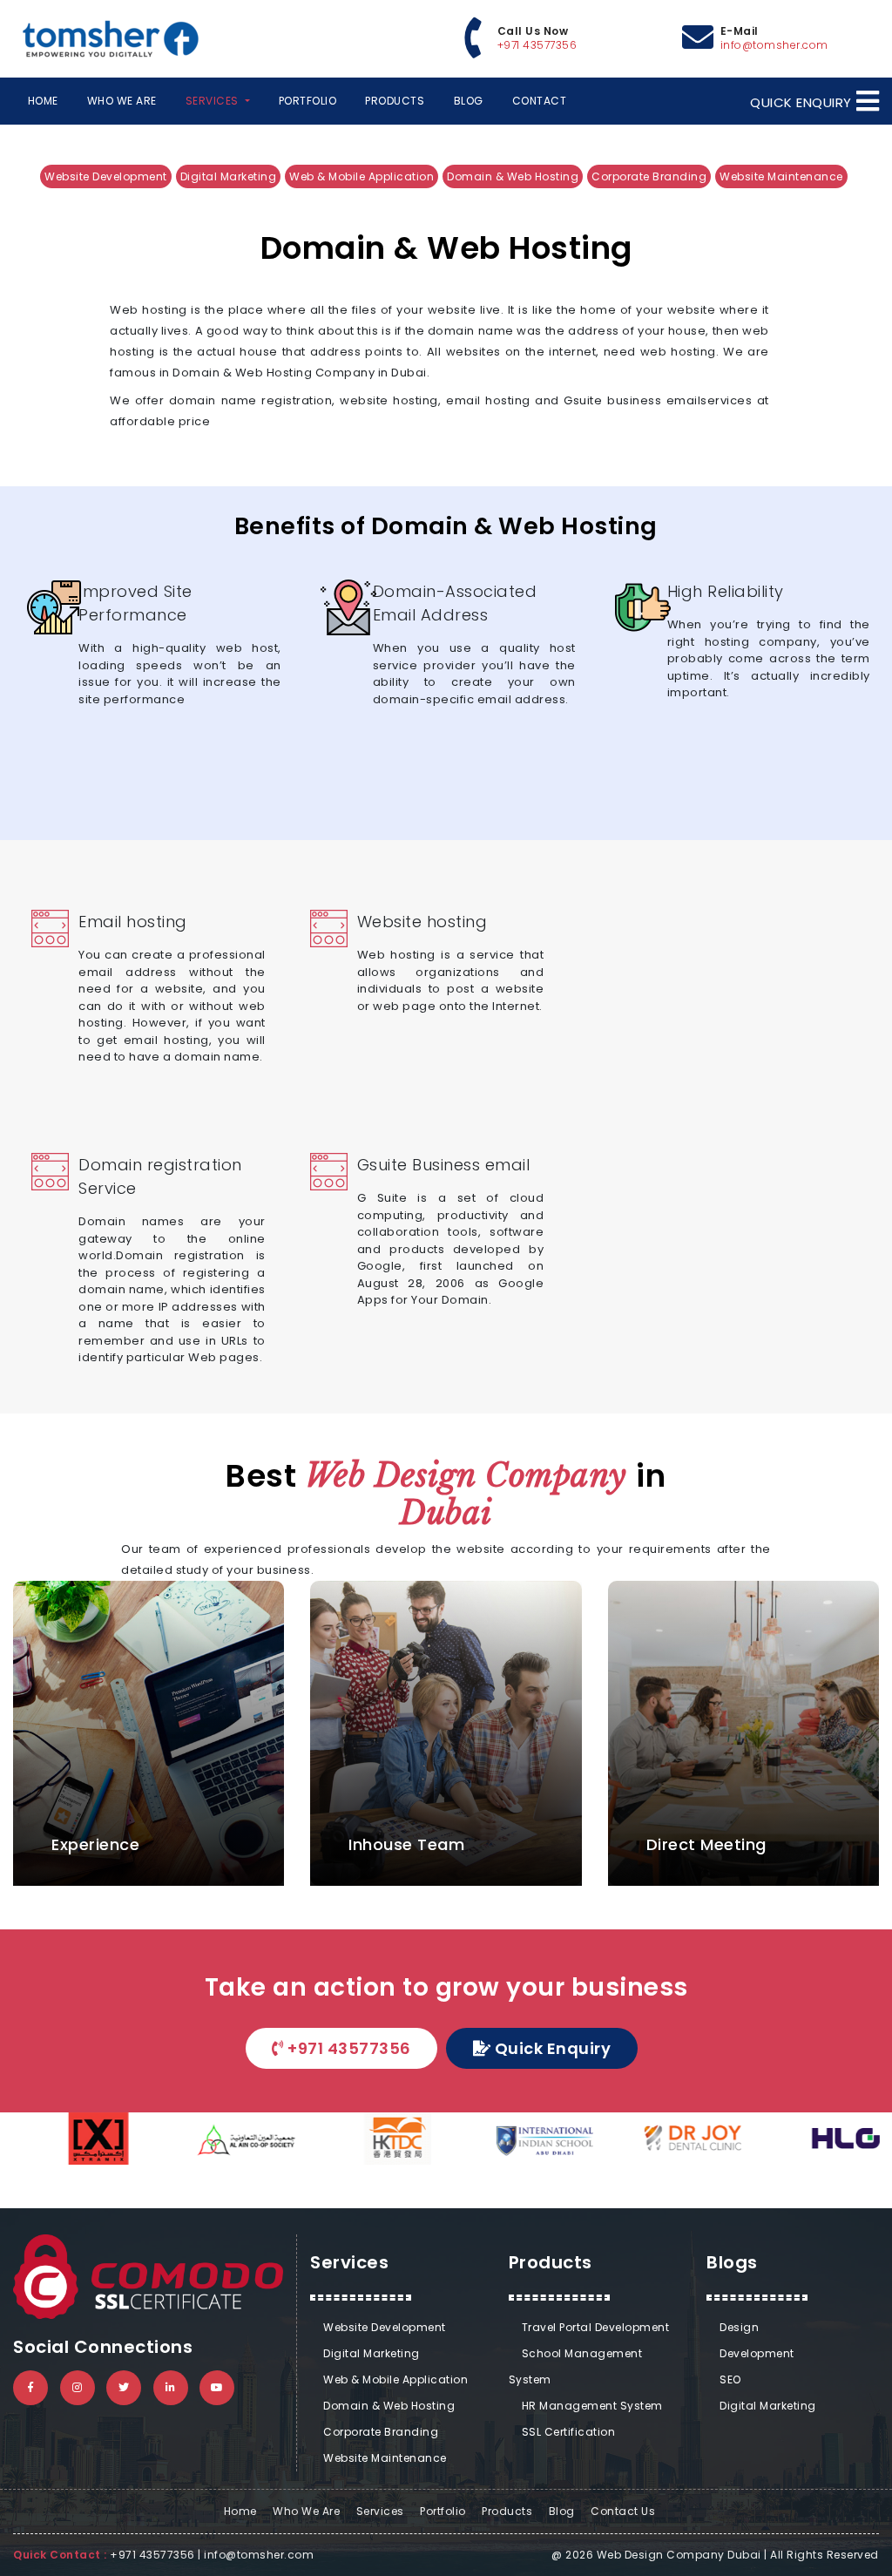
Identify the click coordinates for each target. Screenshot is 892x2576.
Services (380, 2511)
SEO (730, 2379)
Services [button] (214, 101)
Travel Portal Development (596, 2327)
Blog (469, 101)
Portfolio (308, 101)
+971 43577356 (537, 45)
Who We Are (122, 101)
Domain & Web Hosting (513, 176)
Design (739, 2327)
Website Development (106, 176)
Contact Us (623, 2511)
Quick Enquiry (553, 2048)
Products (395, 101)
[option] (74, 2139)
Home (44, 100)
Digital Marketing (229, 176)
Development (757, 2353)
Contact (540, 101)
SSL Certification (569, 2432)
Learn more (306, 1031)
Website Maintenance (781, 176)
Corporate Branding (649, 176)
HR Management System (592, 2406)
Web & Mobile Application (362, 176)
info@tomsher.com (774, 45)
